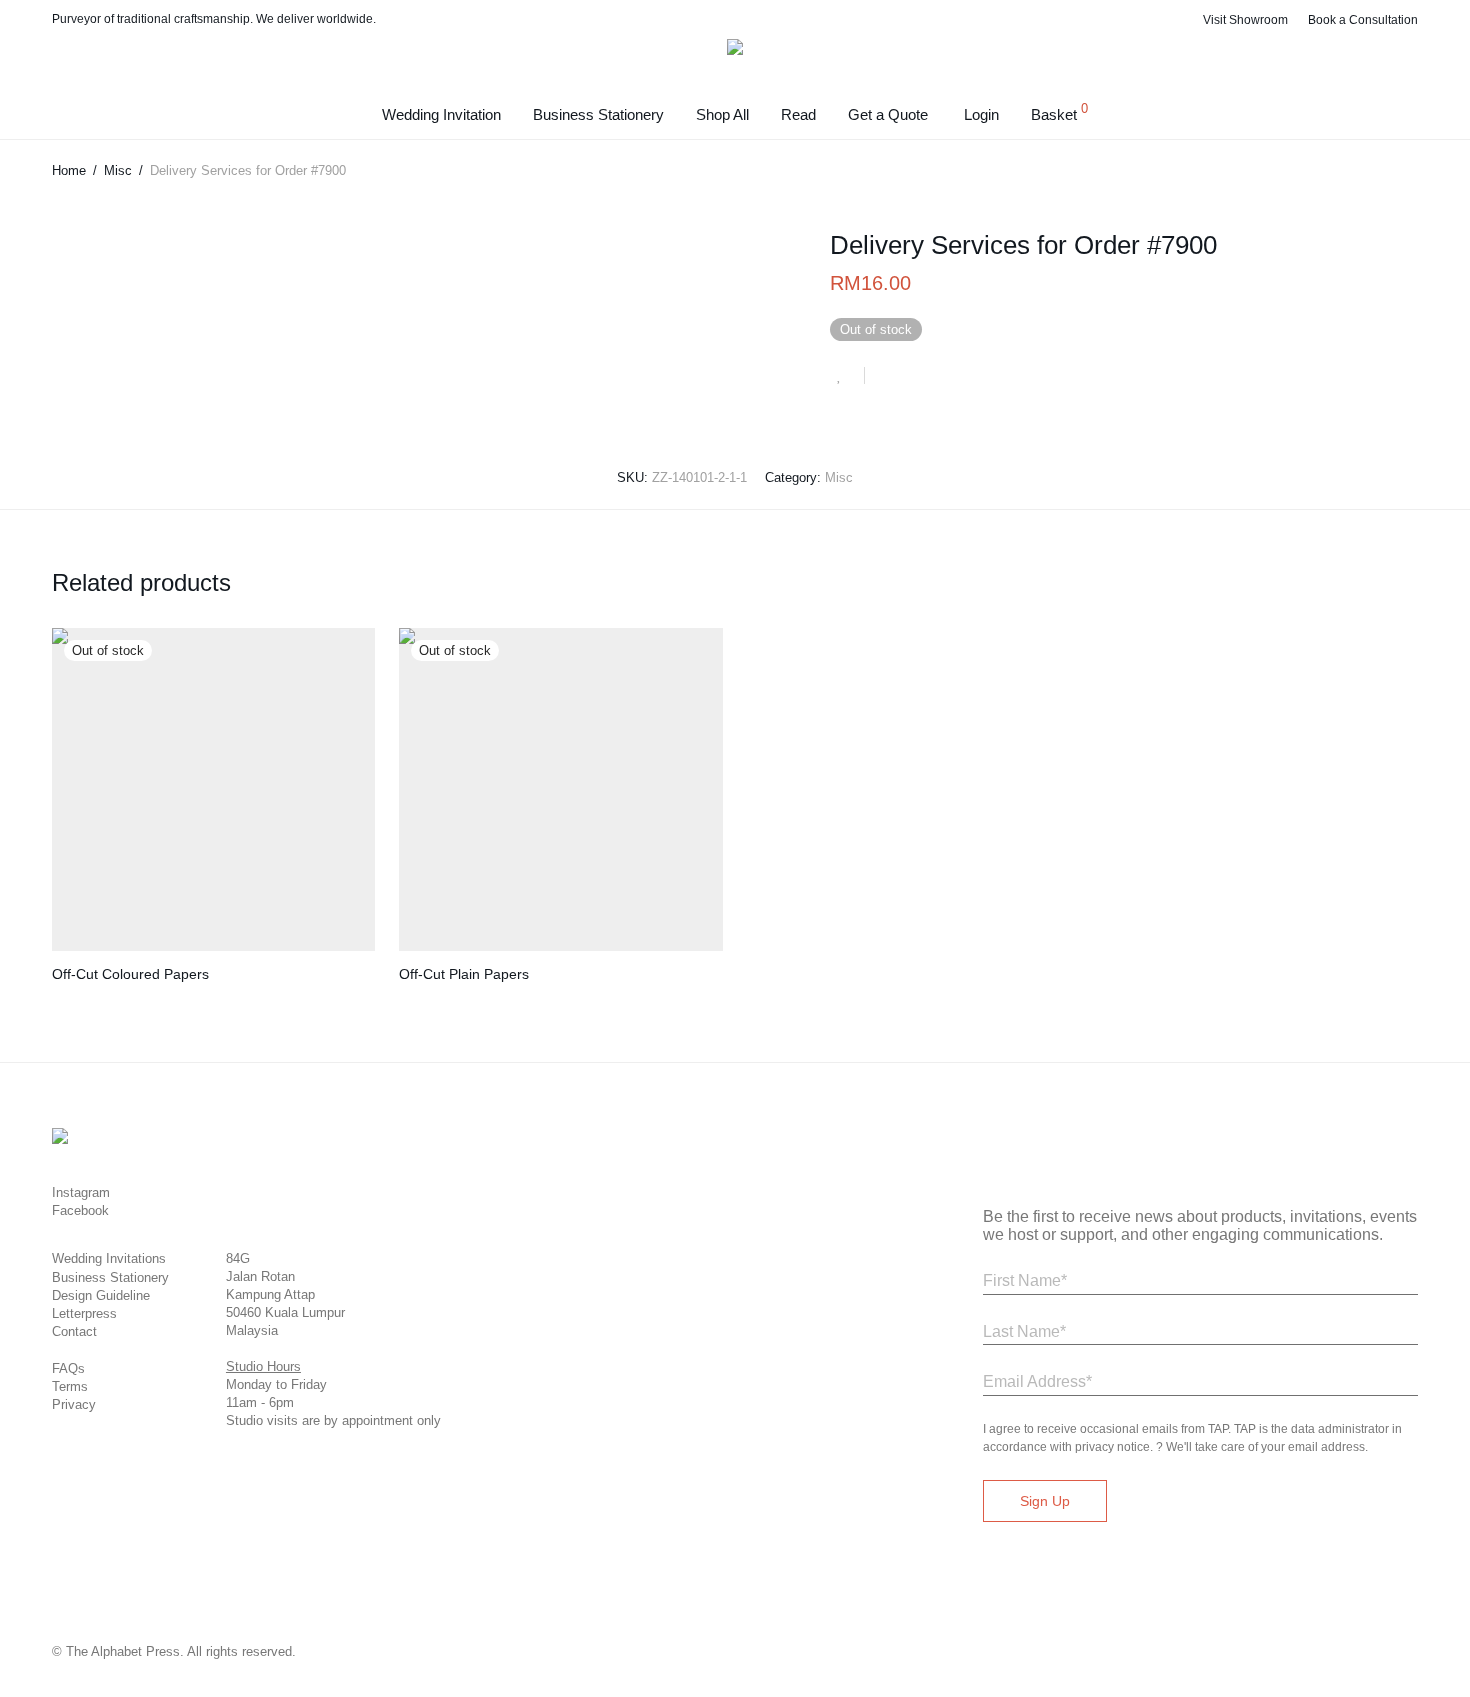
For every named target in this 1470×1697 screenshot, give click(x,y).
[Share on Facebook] (887, 378)
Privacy (74, 1404)
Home (69, 170)
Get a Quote (888, 114)
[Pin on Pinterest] (945, 378)
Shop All (722, 114)
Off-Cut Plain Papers (464, 974)
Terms (70, 1386)
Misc (118, 170)
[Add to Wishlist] (847, 375)
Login (981, 114)
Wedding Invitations (109, 1258)
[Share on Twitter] (916, 378)
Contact (74, 1331)
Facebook (80, 1210)
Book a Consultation (1363, 20)
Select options (83, 999)
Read (798, 114)
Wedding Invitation (441, 114)
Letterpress (84, 1313)
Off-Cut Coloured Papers (130, 974)
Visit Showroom (1245, 20)
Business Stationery (598, 114)
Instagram (81, 1192)
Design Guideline (101, 1295)
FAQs (68, 1368)
